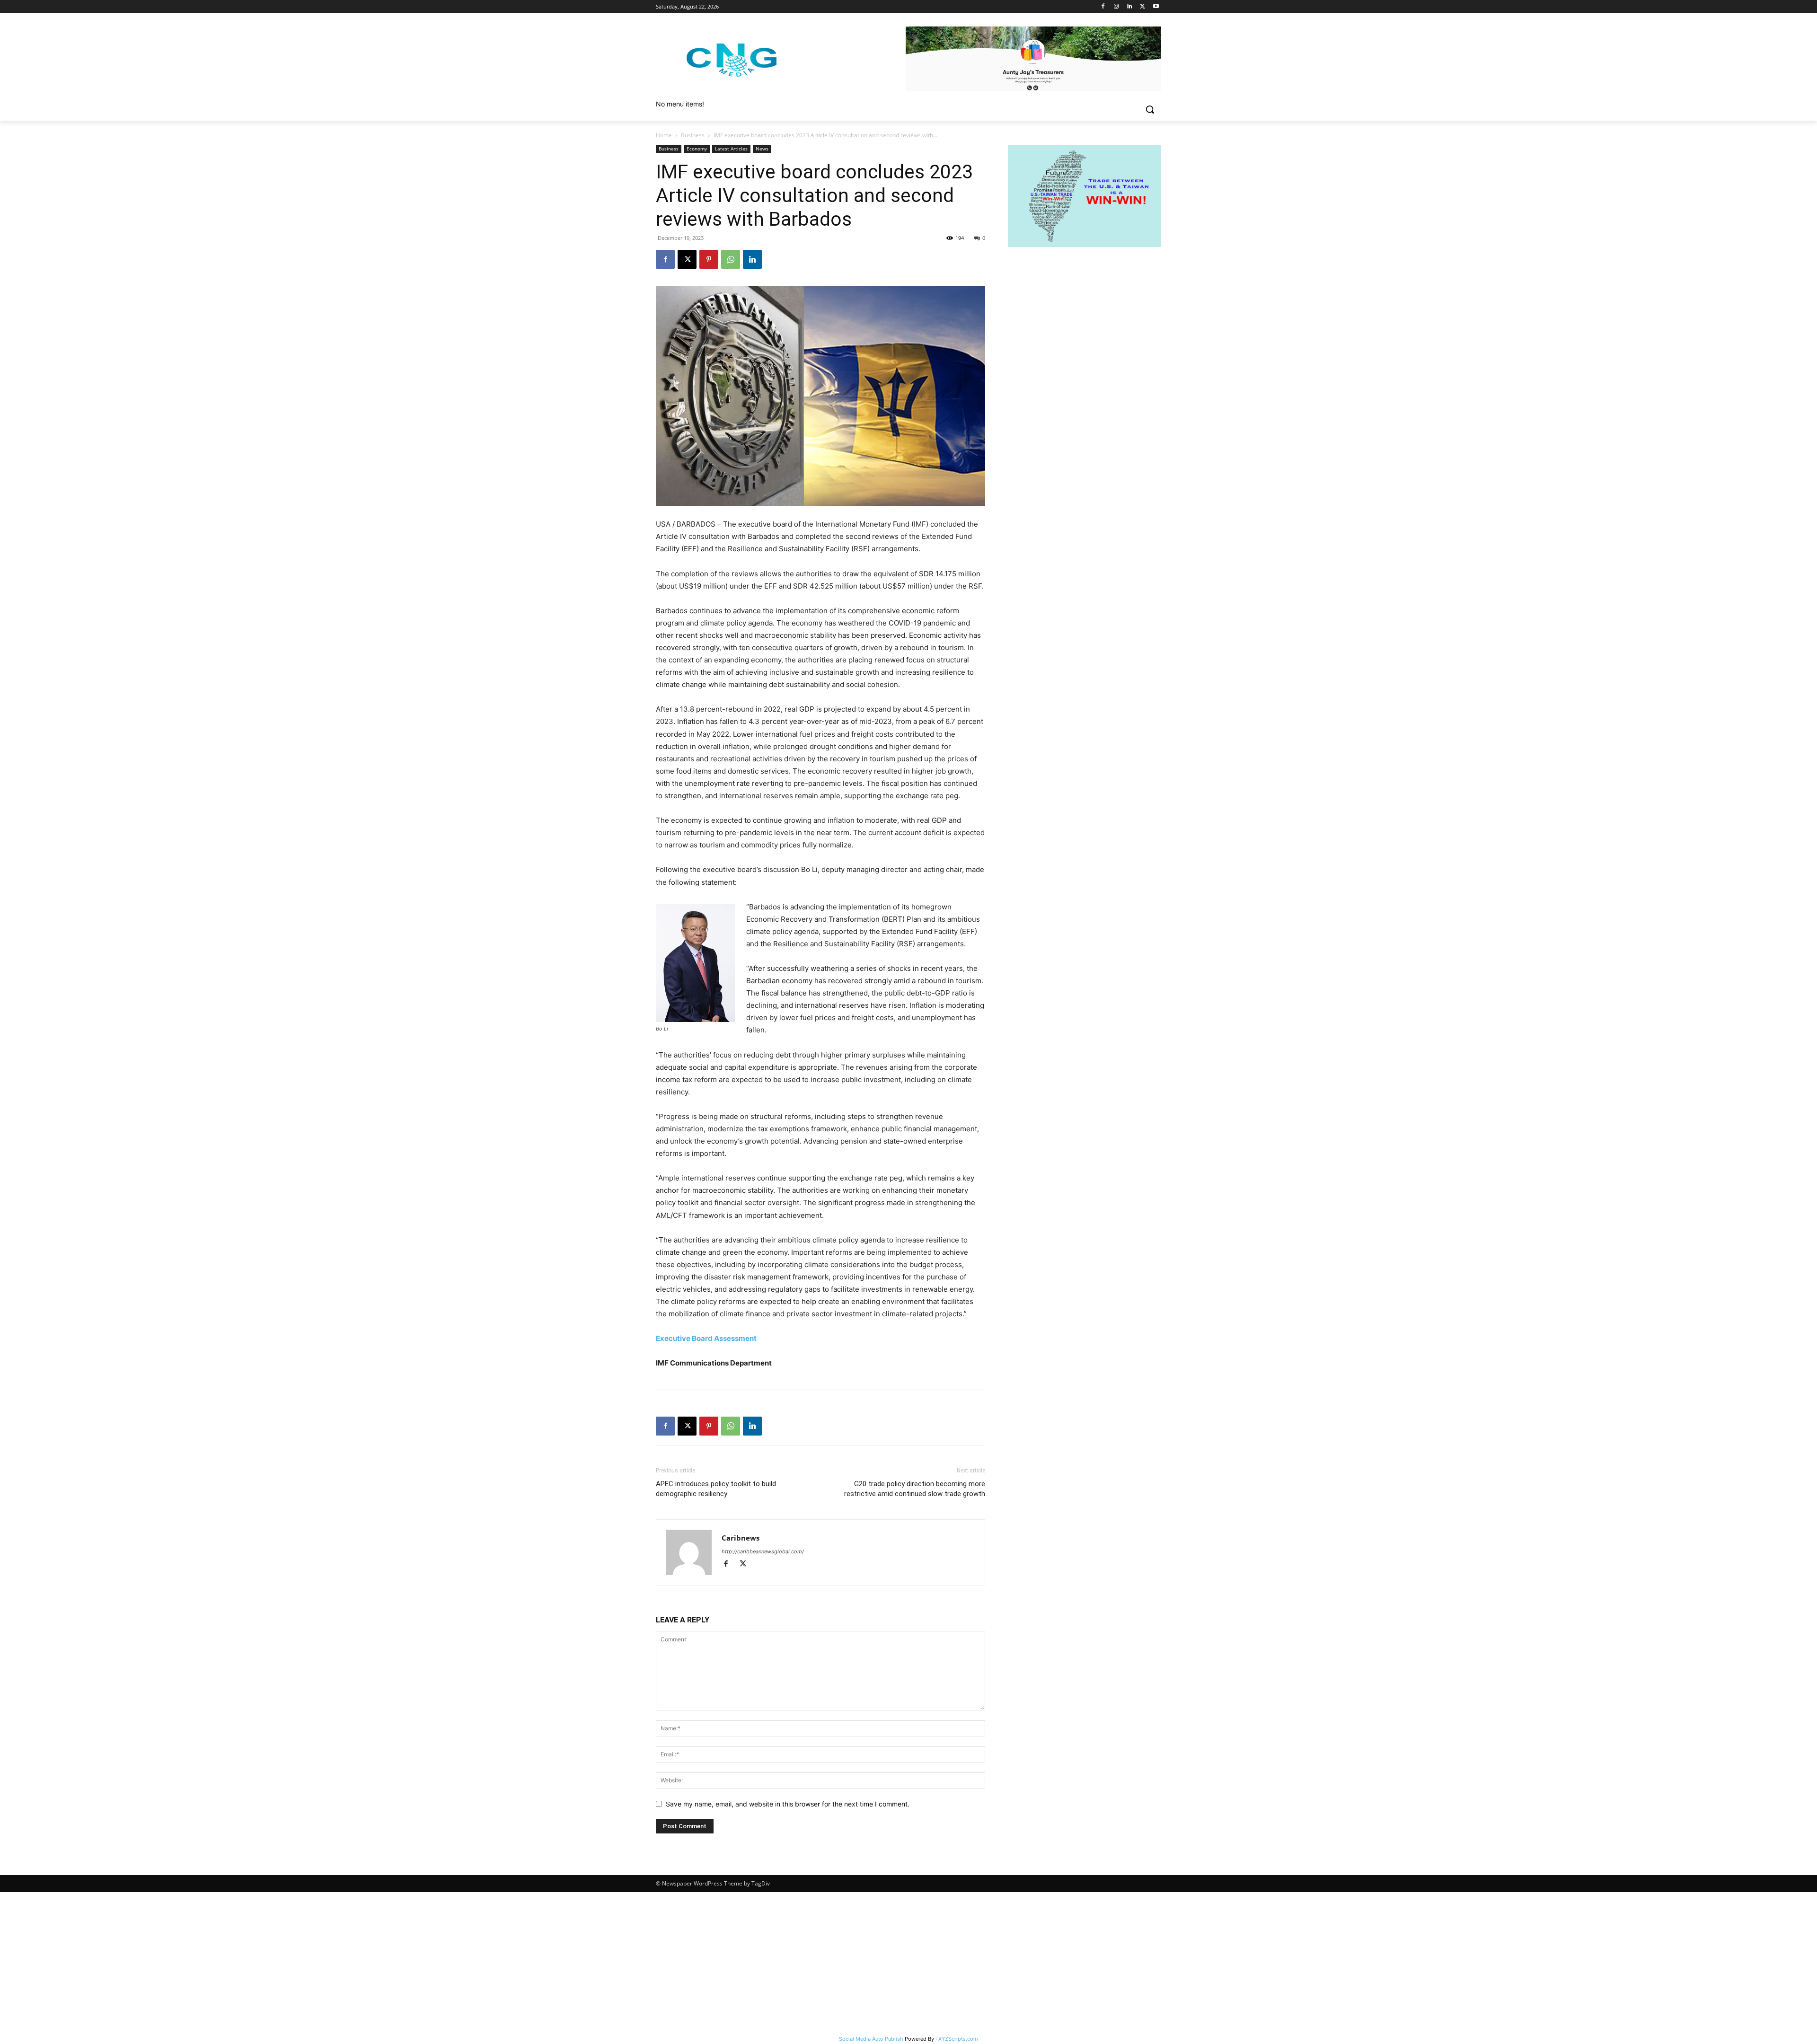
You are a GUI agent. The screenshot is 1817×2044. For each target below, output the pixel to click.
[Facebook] (1103, 7)
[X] (1142, 7)
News (762, 149)
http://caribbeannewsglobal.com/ (763, 1551)
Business (693, 135)
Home (664, 135)
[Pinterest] (709, 259)
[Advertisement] (908, 1963)
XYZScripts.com (958, 2039)
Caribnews (741, 1538)
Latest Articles (731, 149)
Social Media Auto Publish (871, 2039)
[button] (1150, 109)
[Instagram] (1116, 7)
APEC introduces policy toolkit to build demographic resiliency (716, 1489)
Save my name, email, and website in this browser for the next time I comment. (788, 1804)
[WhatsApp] (731, 259)
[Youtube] (1156, 7)
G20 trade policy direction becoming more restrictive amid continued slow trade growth (915, 1489)
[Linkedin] (1130, 7)
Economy (697, 149)
